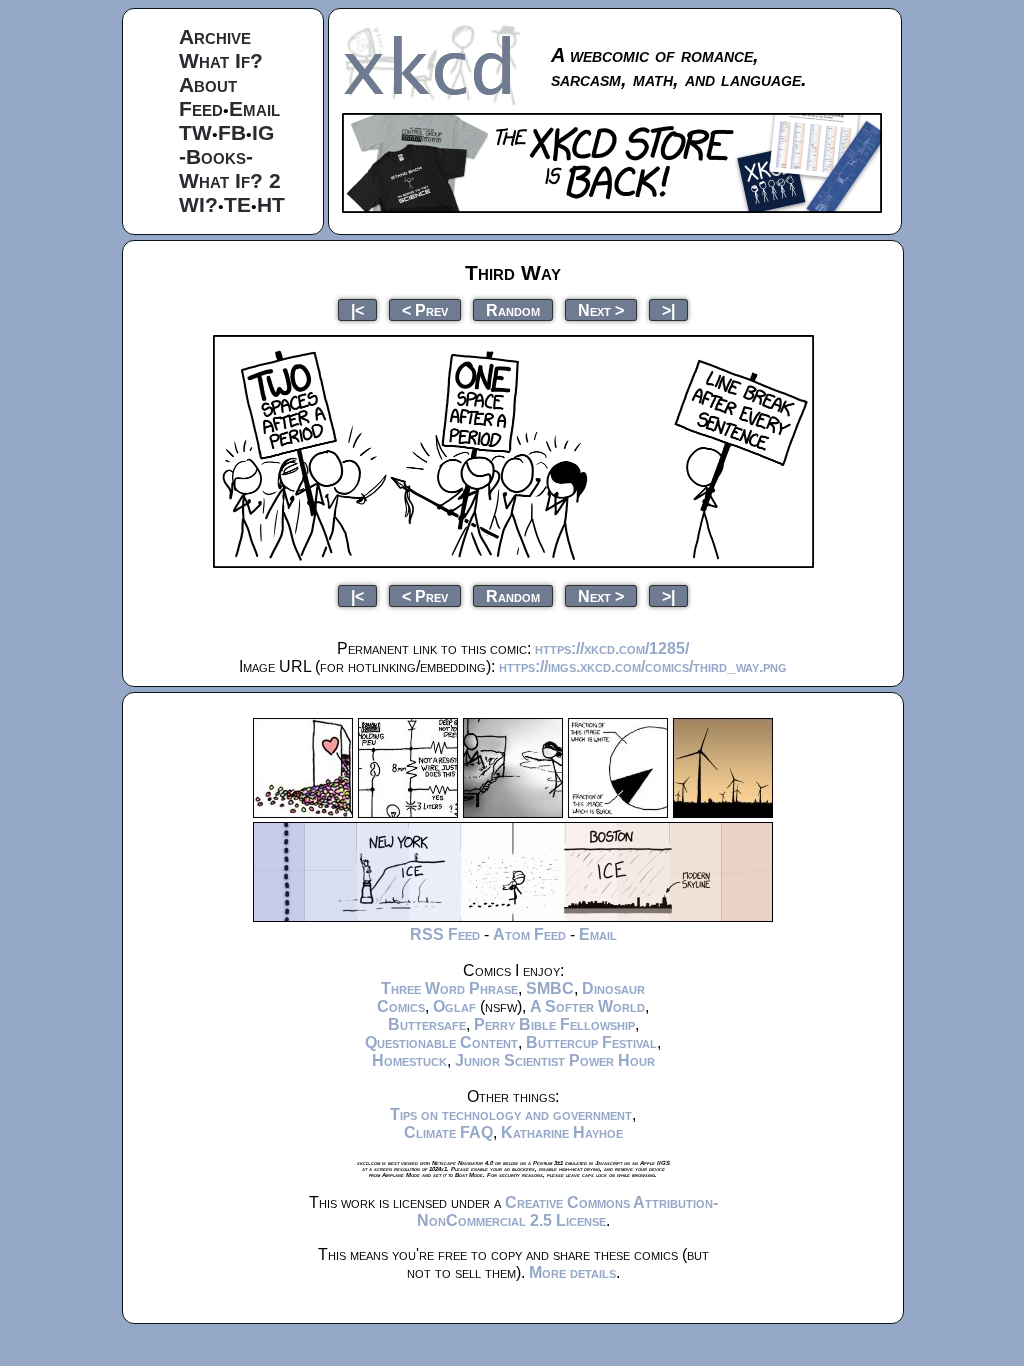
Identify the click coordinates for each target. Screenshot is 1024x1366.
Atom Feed (529, 934)
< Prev (425, 309)
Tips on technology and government (511, 1114)
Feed (201, 108)
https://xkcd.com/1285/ (612, 648)
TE (237, 204)
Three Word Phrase (449, 988)
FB (232, 132)
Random (513, 309)
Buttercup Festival (591, 1042)
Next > (601, 309)
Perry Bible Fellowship (554, 1024)
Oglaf (454, 1006)
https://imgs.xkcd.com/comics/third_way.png (643, 666)
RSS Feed (445, 934)
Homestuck (409, 1060)
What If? (221, 60)
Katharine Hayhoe (562, 1132)
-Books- (216, 156)
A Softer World (587, 1006)
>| (668, 309)
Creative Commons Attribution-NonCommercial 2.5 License (567, 1211)
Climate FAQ (448, 1132)
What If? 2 (230, 180)
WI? (198, 204)
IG (263, 132)
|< (357, 309)
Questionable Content (441, 1042)
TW (195, 132)
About (208, 84)
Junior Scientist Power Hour (555, 1060)
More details (572, 1272)
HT (271, 204)
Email (254, 108)
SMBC (550, 988)
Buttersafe (427, 1024)
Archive (215, 36)
